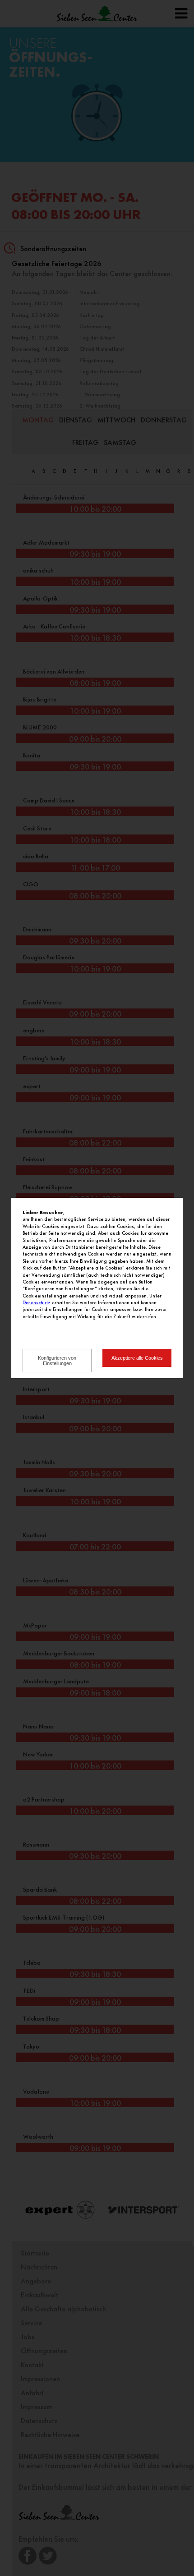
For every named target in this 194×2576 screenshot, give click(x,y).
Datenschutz (37, 1302)
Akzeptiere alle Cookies (137, 1358)
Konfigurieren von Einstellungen (57, 1361)
